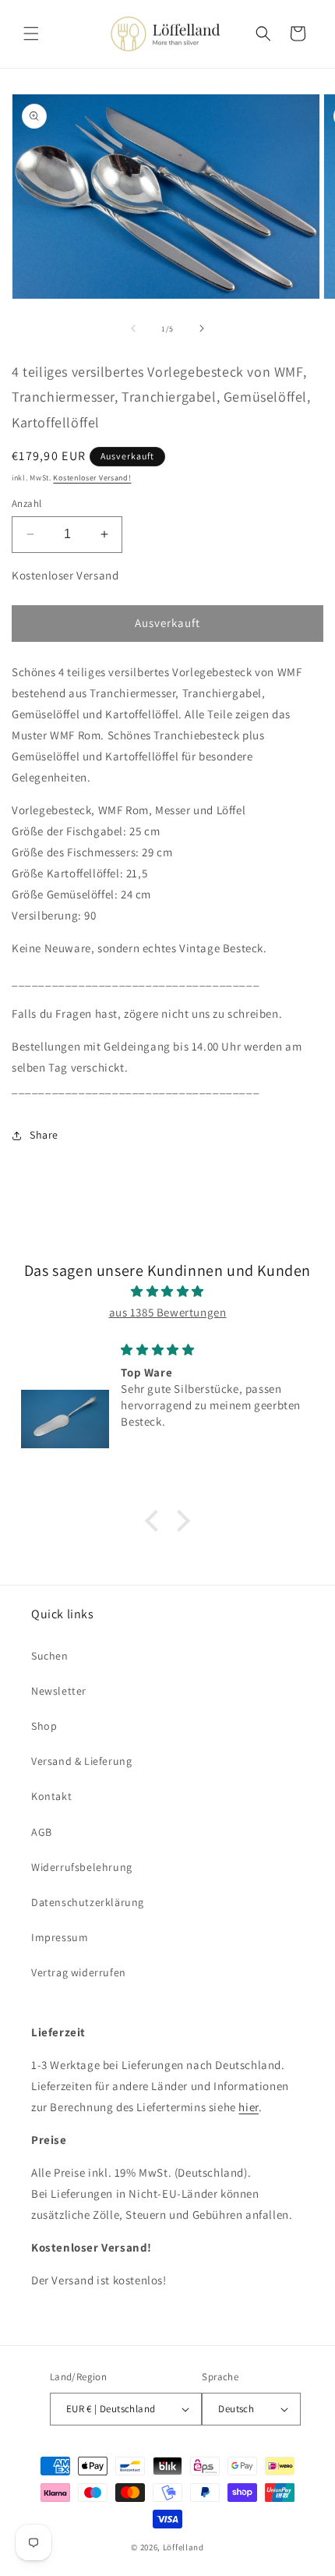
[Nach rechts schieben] (202, 328)
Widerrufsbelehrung (82, 1867)
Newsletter (59, 1691)
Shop (44, 1726)
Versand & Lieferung (81, 1761)
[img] (167, 1291)
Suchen (50, 1656)
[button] (31, 34)
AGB (42, 1832)
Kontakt (51, 1796)
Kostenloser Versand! (92, 478)
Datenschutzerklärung (88, 1902)
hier (248, 2107)
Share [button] (44, 1135)
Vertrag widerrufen (79, 1972)
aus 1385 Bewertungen (168, 1312)
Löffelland (183, 2547)
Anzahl (26, 503)
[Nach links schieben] (133, 328)
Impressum (60, 1937)
